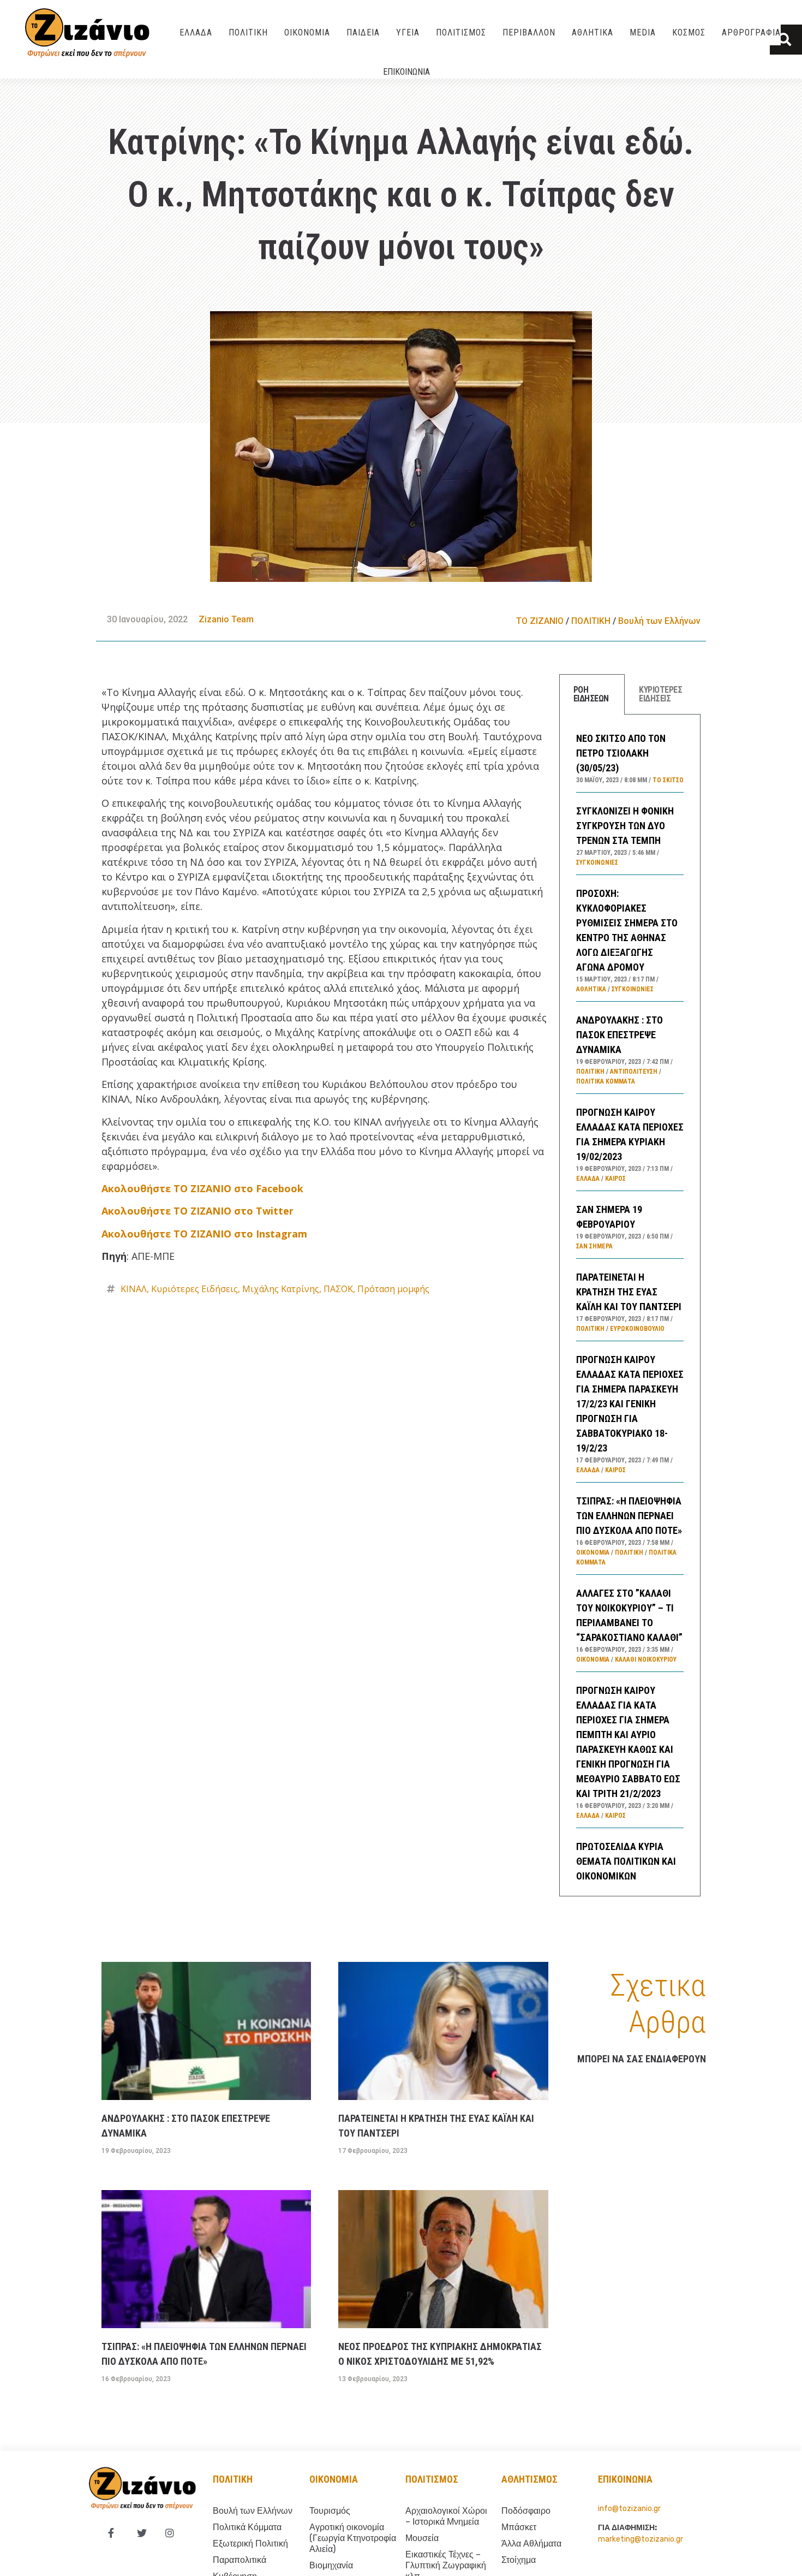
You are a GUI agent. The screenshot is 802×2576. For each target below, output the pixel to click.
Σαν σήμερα (594, 1246)
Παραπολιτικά (240, 2560)
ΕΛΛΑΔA (196, 32)
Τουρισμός (330, 2511)
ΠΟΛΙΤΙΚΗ (248, 32)
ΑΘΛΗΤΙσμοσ (529, 2479)
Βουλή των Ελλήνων (659, 621)
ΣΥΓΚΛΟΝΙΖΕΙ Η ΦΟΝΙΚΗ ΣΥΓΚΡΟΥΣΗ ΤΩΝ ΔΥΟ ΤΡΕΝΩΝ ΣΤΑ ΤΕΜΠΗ (625, 826)
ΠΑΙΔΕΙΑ (363, 32)
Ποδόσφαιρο (526, 2511)
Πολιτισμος (432, 2479)
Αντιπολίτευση (634, 1072)
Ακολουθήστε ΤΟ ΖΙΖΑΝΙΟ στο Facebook (202, 1188)
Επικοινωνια (406, 72)
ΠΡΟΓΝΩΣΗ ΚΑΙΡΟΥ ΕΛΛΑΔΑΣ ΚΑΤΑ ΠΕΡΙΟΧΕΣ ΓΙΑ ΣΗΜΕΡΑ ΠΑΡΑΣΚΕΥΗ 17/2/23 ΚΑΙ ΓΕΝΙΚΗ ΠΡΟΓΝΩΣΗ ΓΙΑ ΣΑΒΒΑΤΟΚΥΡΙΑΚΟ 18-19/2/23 (630, 1404)
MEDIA (643, 32)
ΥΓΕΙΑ (408, 32)
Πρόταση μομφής (393, 1289)
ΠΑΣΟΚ (338, 1289)
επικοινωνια (625, 2479)
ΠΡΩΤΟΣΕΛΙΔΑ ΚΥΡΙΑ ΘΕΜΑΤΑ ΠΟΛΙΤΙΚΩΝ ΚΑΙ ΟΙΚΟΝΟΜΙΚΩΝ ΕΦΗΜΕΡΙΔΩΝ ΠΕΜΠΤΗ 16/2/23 (626, 1876)
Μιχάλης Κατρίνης (281, 1289)
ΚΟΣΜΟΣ (689, 32)
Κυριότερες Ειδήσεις (194, 1289)
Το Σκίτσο (668, 780)
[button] (786, 40)
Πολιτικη (233, 2479)
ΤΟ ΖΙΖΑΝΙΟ (540, 621)
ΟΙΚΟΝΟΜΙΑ (307, 32)
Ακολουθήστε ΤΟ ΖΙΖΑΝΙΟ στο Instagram (204, 1234)
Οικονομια (334, 2479)
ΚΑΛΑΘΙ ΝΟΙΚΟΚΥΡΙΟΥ (646, 1659)
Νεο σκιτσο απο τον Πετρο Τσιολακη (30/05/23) (621, 753)
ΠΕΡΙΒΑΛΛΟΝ (529, 32)
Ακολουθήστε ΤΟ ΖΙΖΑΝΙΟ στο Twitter (197, 1211)
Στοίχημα (519, 2560)
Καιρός (615, 1179)
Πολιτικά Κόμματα (606, 1081)
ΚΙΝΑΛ (134, 1289)
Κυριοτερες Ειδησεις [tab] (660, 694)
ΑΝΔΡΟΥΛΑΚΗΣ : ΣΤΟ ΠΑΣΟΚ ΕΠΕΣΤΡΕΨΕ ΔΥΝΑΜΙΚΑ (620, 1035)
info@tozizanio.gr (629, 2509)
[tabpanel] (630, 1305)
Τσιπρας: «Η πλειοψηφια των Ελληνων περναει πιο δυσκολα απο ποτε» (629, 1516)
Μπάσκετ (519, 2527)
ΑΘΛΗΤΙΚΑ (592, 32)
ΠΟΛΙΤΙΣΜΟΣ (461, 32)
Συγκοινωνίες (597, 862)
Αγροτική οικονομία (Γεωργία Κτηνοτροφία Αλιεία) (353, 2538)
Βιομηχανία (331, 2565)
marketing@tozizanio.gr (641, 2539)
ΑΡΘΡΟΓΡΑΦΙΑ (751, 32)
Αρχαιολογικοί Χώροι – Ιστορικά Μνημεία (446, 2516)
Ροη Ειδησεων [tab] (591, 694)
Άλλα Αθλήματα (531, 2544)
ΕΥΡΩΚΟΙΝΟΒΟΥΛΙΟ (637, 1329)
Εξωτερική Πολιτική (250, 2544)
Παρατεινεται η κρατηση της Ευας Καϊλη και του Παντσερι (629, 1292)
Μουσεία (422, 2538)
